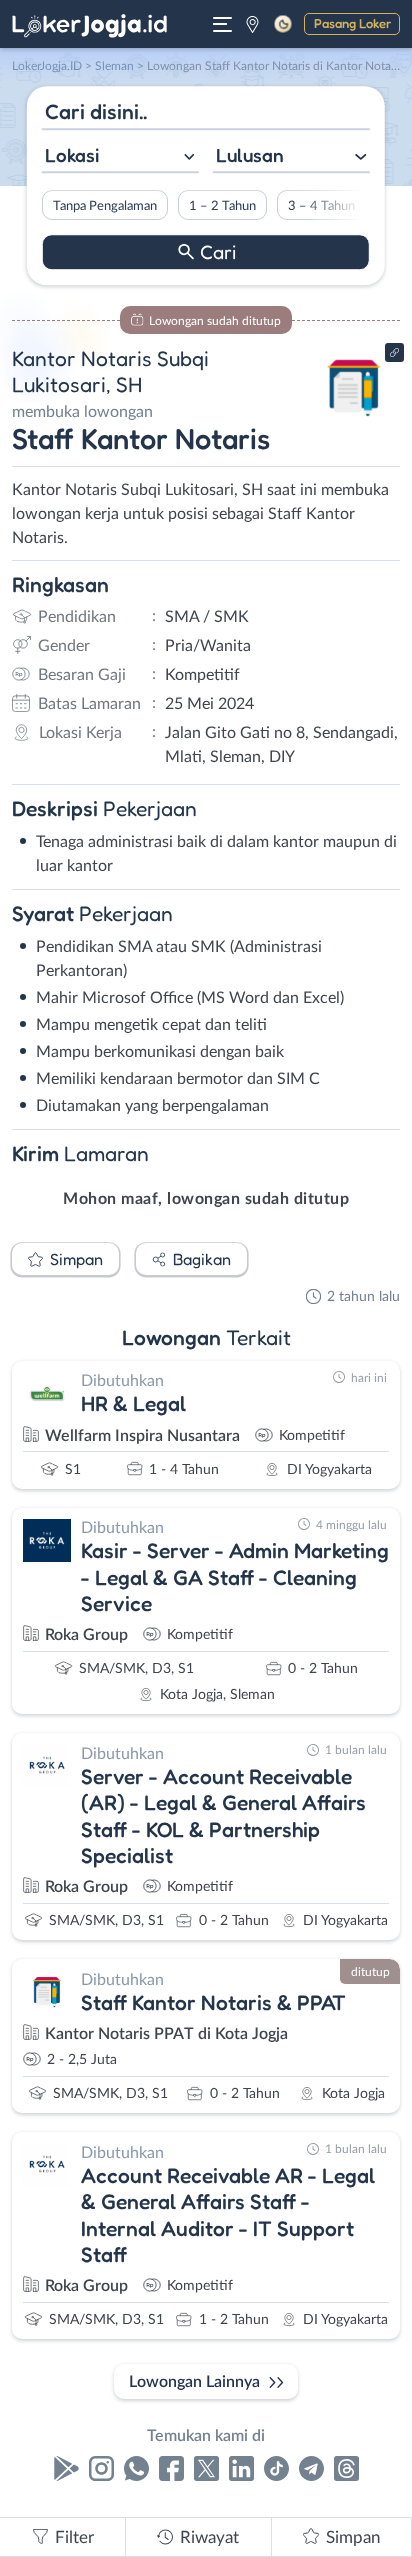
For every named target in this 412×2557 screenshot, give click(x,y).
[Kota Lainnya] (252, 24)
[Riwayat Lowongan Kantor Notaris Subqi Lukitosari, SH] (354, 422)
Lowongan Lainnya (194, 2382)
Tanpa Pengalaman (105, 206)
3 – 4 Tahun (321, 206)
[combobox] (120, 157)
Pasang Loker (352, 23)
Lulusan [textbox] (250, 155)
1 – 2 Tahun (222, 206)
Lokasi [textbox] (72, 155)
